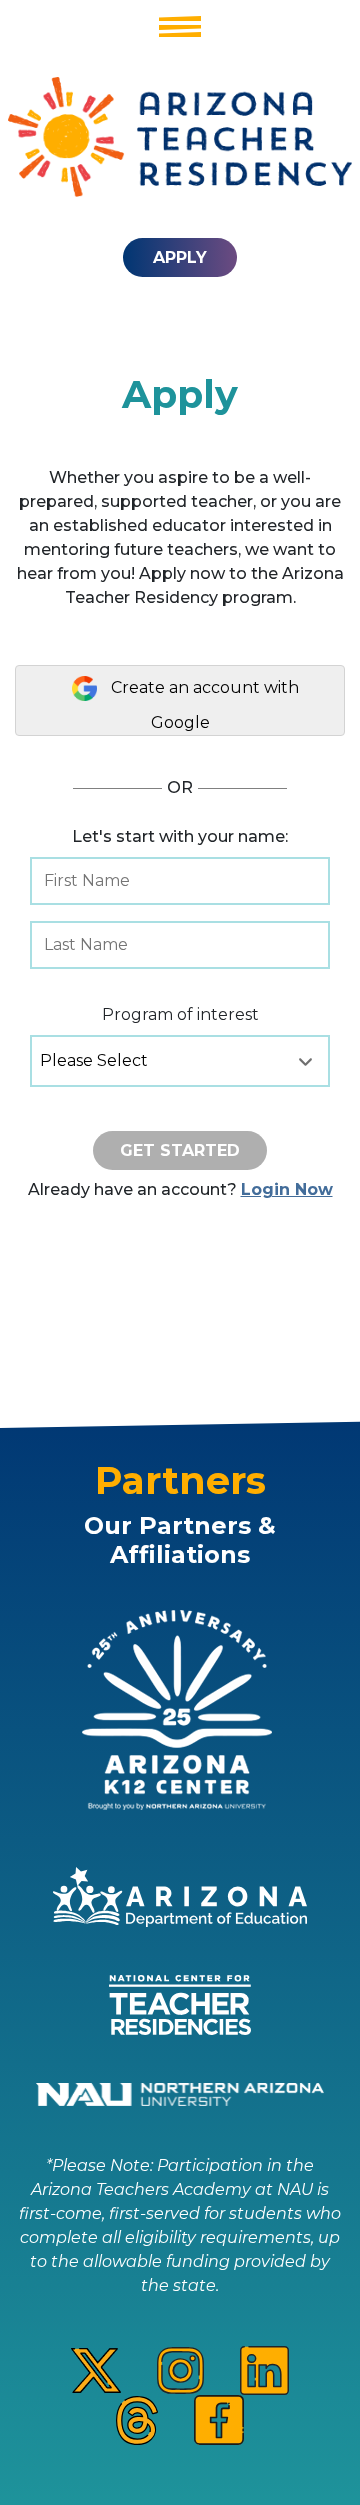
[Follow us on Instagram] (181, 2369)
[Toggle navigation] (180, 26)
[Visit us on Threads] (137, 2418)
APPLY (180, 257)
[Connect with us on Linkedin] (264, 2369)
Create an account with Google (203, 705)
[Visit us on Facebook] (219, 2418)
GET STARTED (180, 1150)
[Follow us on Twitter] (96, 2369)
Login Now (287, 1189)
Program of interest (180, 1014)
